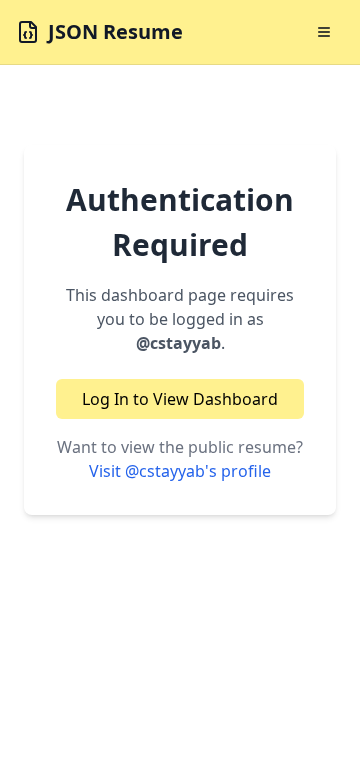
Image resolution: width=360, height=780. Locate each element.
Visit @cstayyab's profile (180, 471)
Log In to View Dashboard (180, 399)
